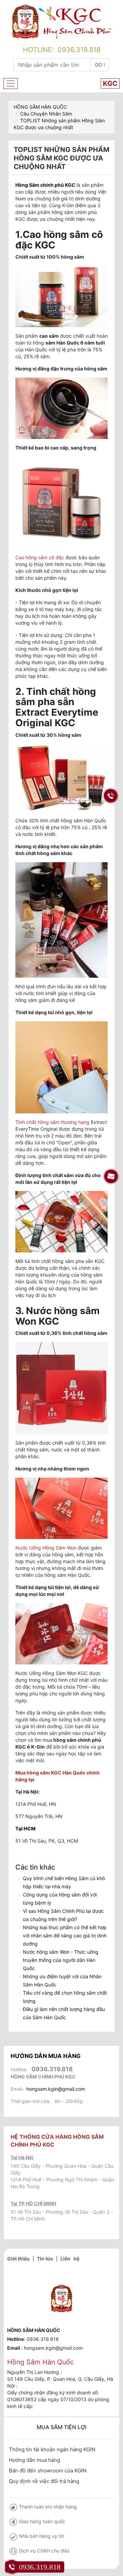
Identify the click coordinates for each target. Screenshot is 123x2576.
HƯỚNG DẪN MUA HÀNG (46, 2056)
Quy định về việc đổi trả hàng (44, 2481)
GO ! (100, 65)
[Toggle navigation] (11, 83)
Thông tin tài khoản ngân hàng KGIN (52, 2449)
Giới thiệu (18, 2259)
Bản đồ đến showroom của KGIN (48, 2471)
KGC (110, 83)
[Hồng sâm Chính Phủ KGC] (61, 21)
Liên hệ (70, 2259)
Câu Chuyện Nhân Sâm (46, 114)
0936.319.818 (79, 50)
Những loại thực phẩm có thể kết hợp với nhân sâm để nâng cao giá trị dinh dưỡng (65, 1935)
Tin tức (45, 2259)
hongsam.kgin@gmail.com (56, 2089)
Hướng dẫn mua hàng (35, 2460)
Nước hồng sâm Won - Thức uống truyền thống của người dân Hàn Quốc (61, 1960)
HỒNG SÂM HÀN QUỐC (40, 107)
